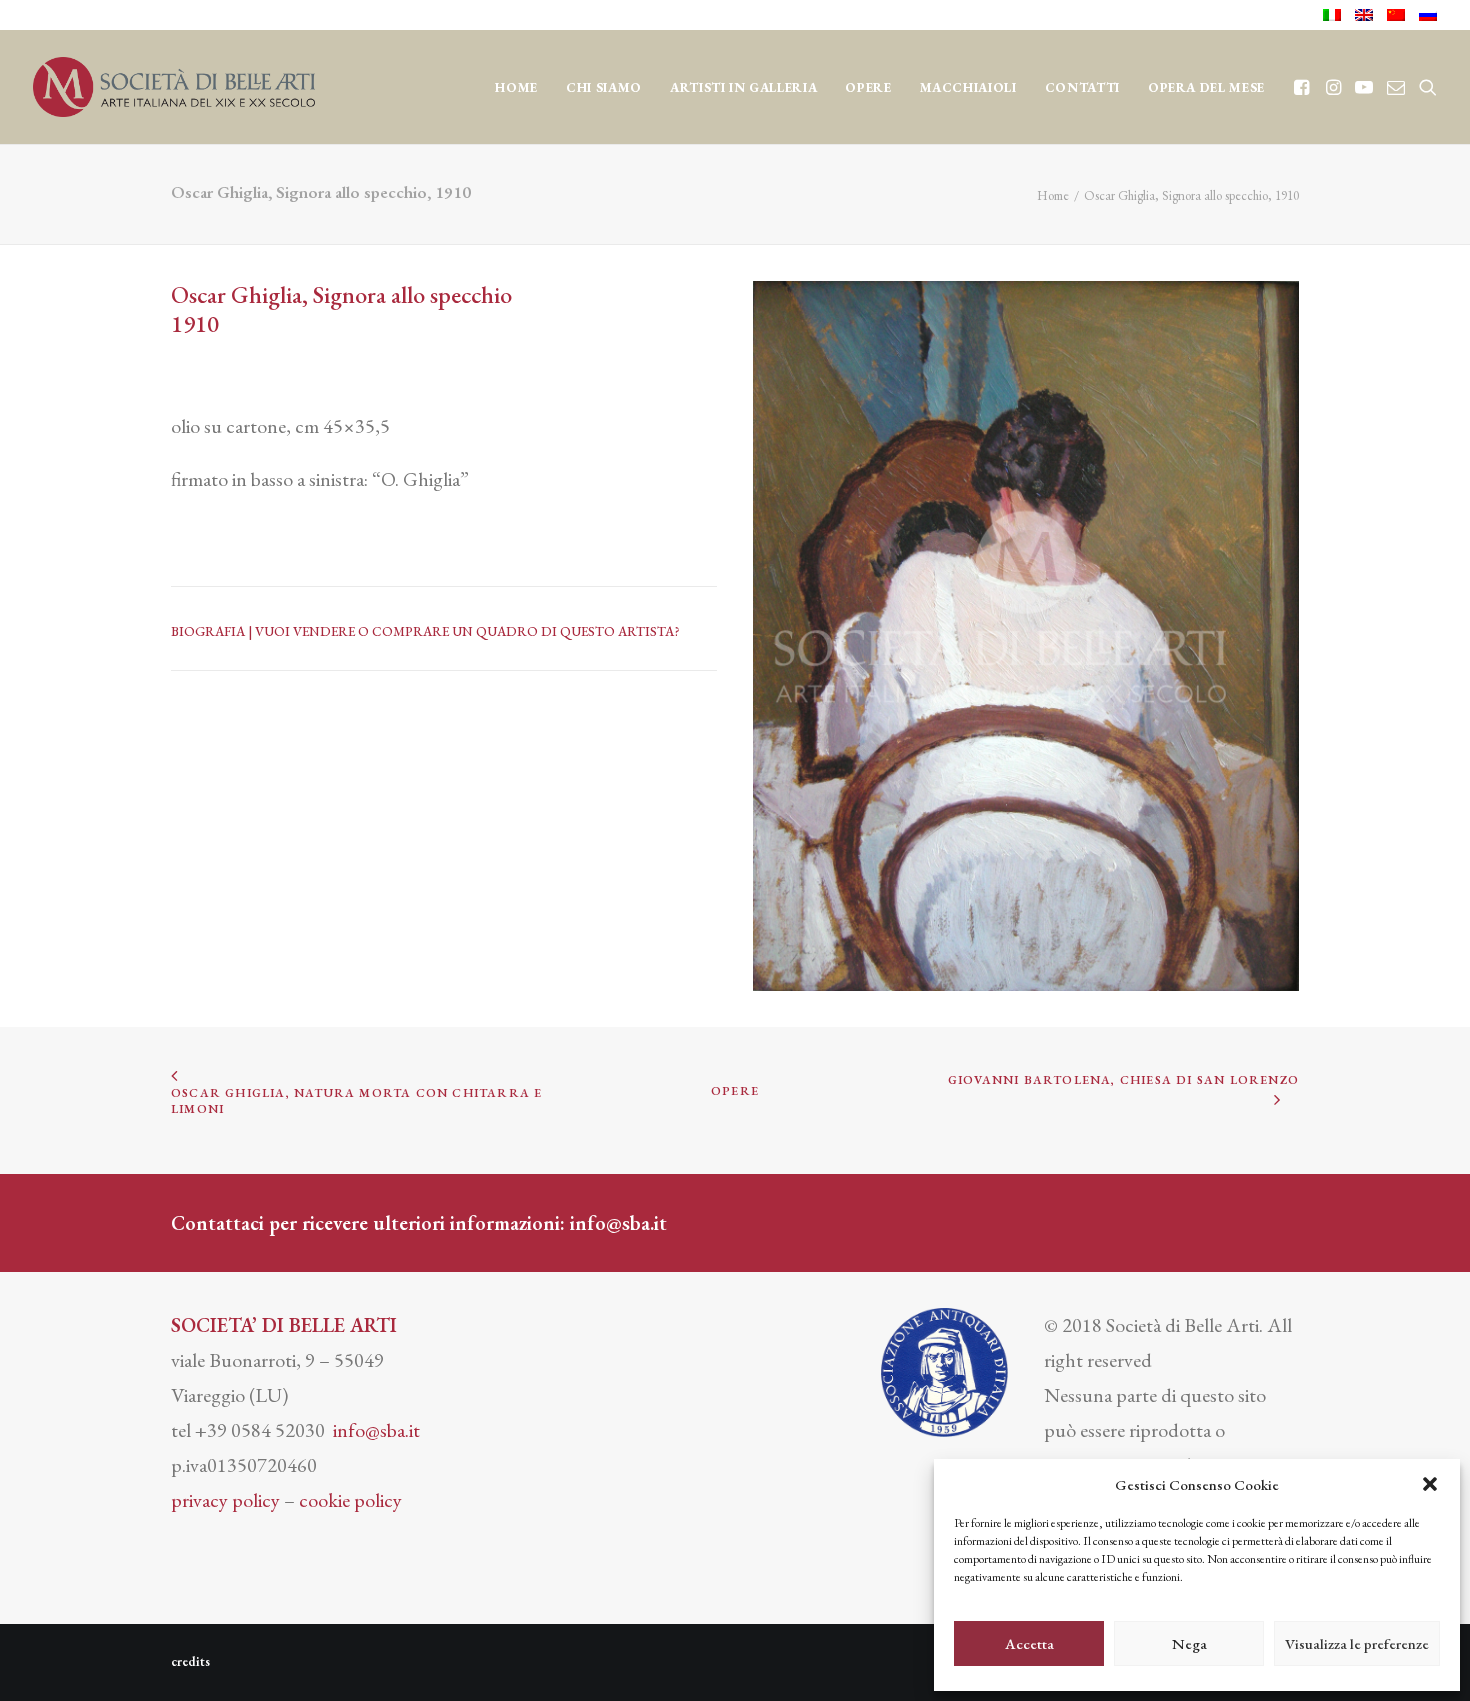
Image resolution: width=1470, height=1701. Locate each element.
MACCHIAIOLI (968, 87)
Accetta (1029, 1643)
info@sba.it (618, 1223)
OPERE (868, 87)
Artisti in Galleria (743, 87)
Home (516, 87)
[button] (1430, 1484)
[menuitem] (1335, 15)
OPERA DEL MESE (1206, 87)
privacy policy (225, 1500)
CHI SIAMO (604, 87)
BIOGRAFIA (209, 631)
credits (190, 1661)
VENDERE (324, 631)
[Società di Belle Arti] (174, 87)
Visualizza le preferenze (1357, 1643)
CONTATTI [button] (1082, 87)
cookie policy (350, 1500)
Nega (1189, 1643)
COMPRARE (410, 631)
